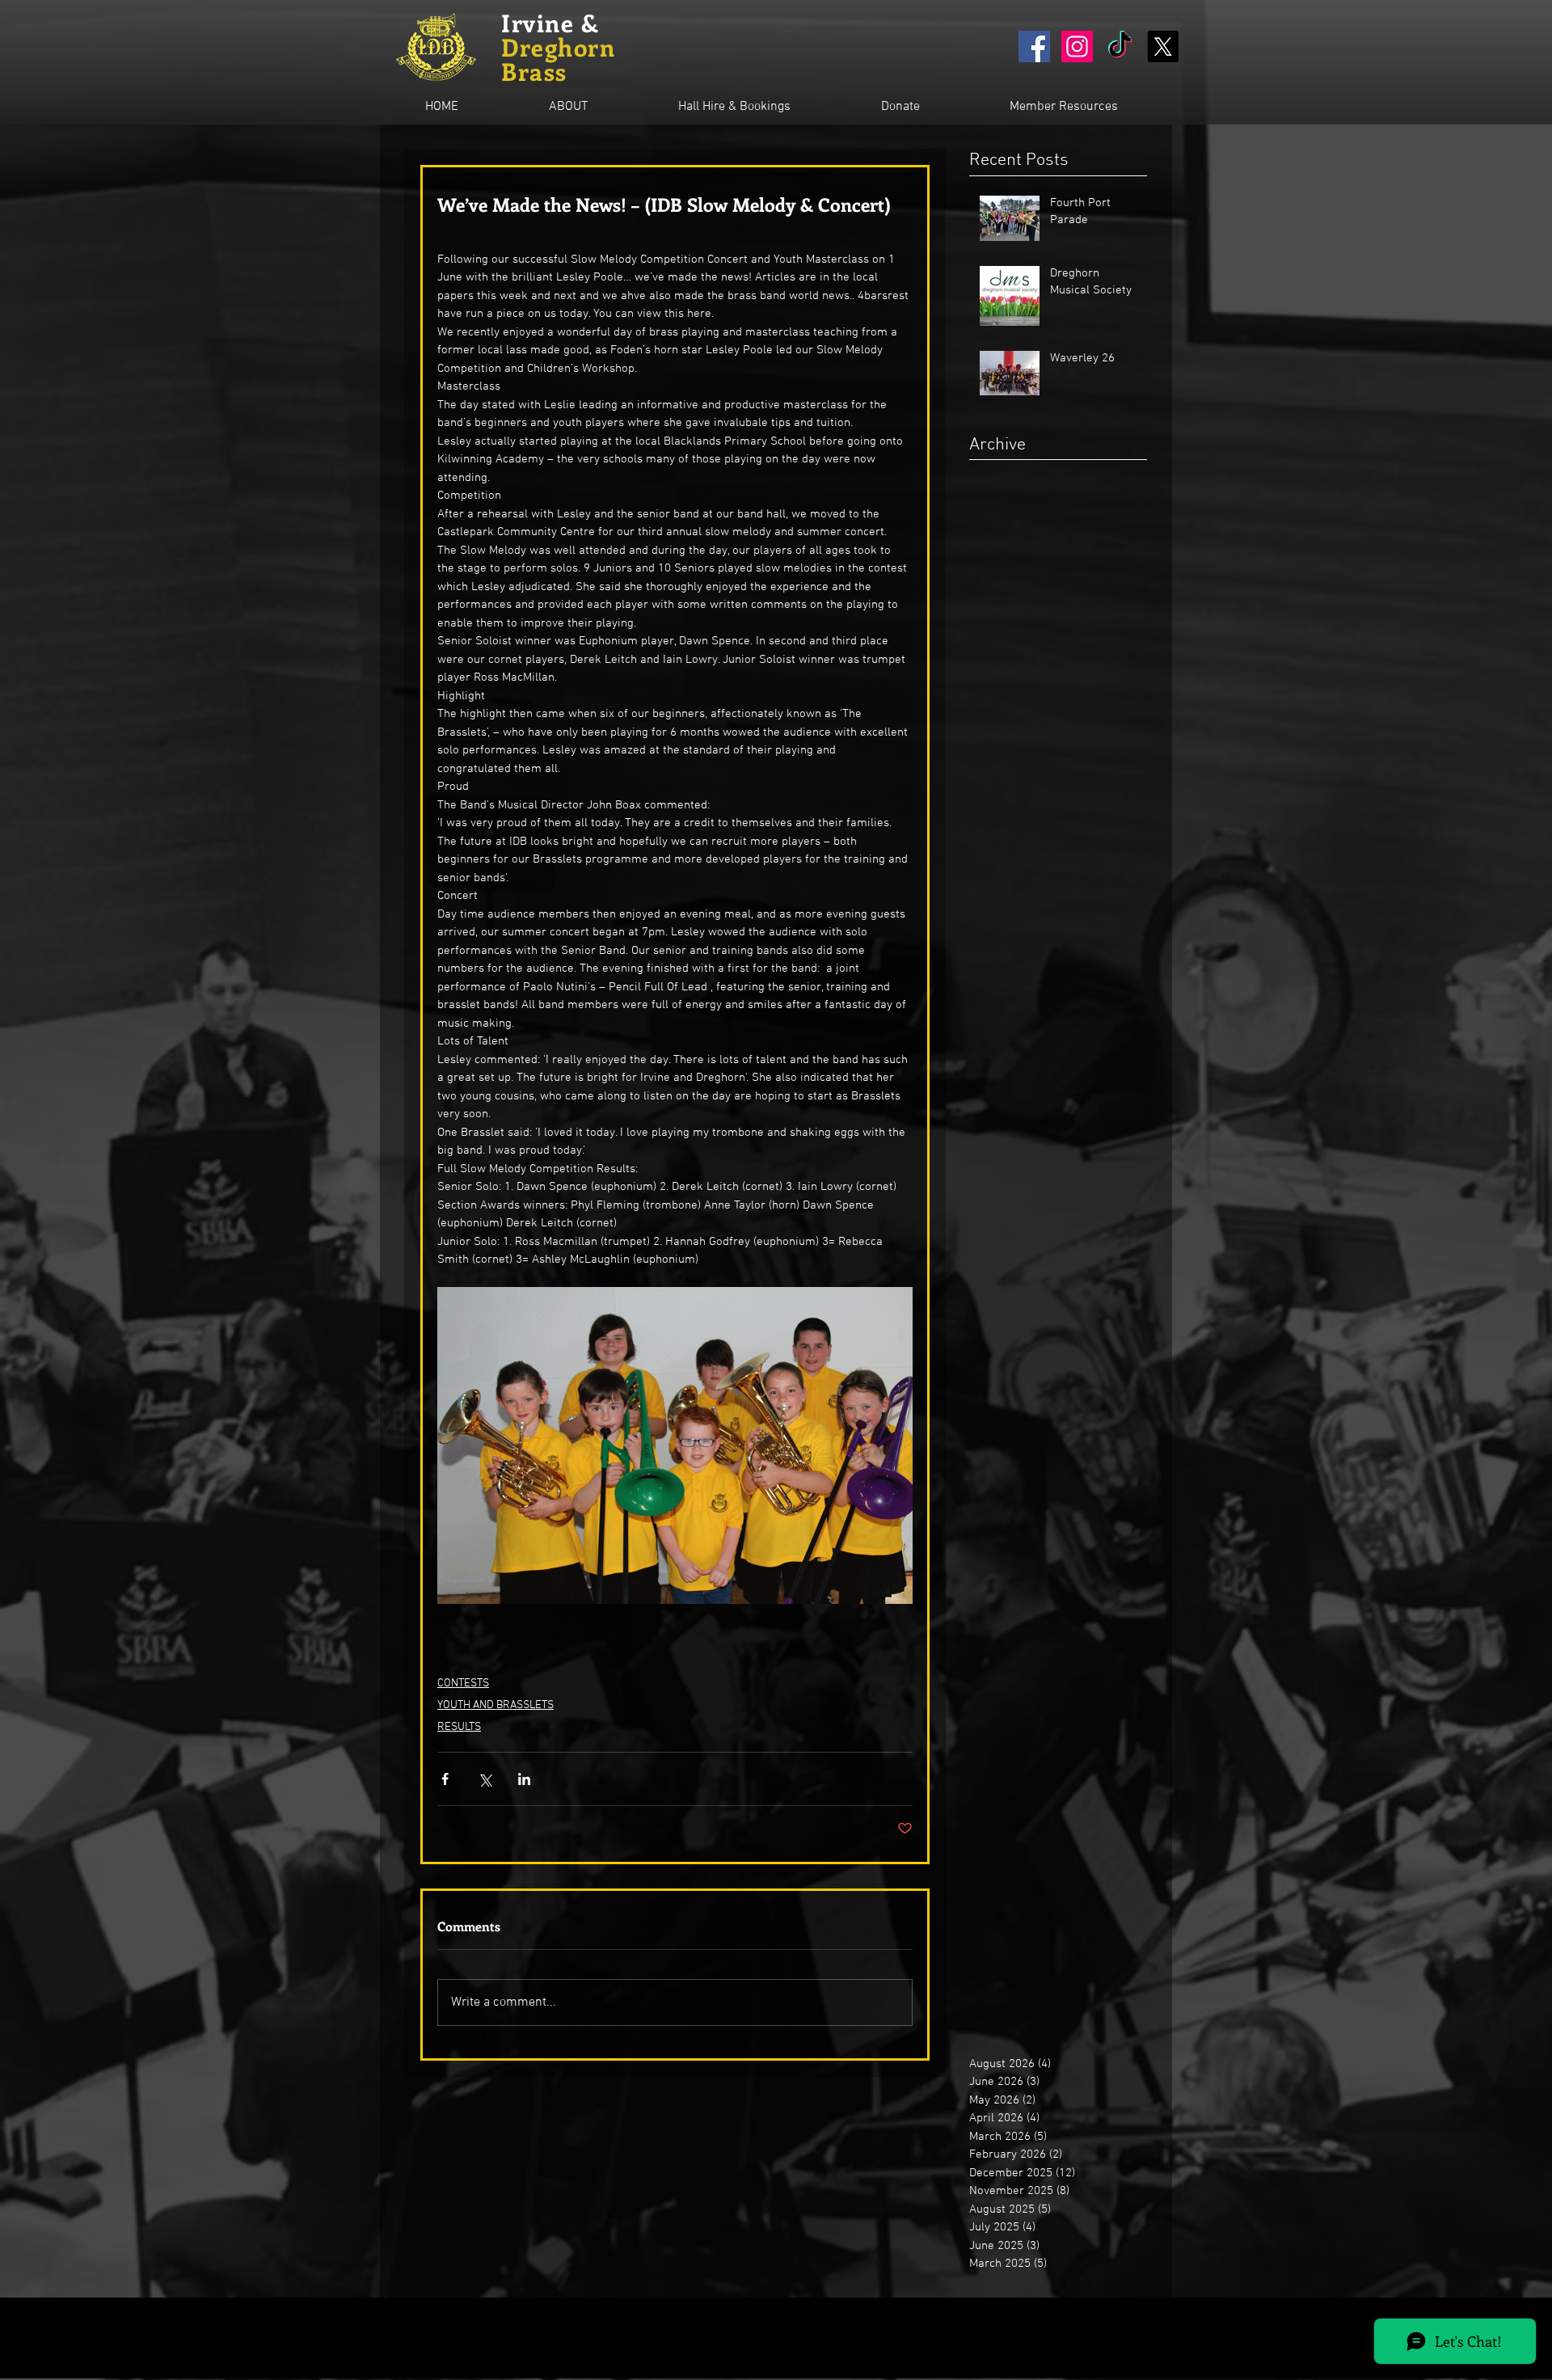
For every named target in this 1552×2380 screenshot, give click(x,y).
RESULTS (459, 1727)
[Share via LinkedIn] (524, 1779)
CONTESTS (463, 1684)
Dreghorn (558, 47)
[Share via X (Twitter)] (485, 1779)
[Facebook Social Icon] (1034, 46)
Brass (534, 71)
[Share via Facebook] (445, 1779)
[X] (1163, 46)
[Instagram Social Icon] (1077, 46)
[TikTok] (1120, 46)
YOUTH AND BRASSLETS (496, 1705)
